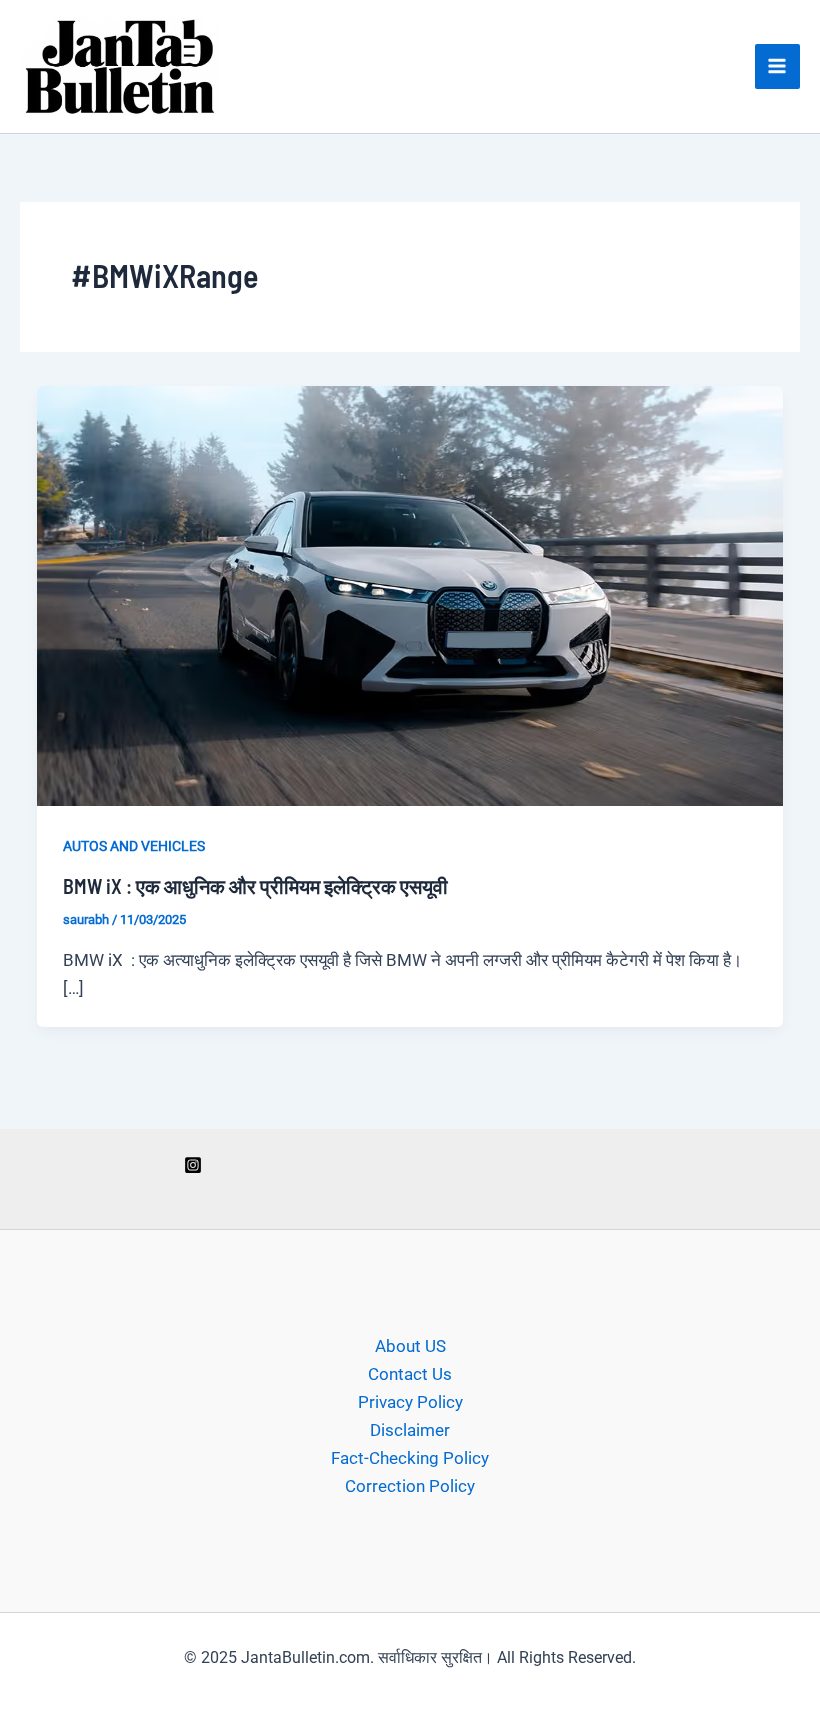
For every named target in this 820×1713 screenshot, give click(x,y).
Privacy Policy (410, 1402)
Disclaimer (410, 1430)
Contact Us (410, 1374)
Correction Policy (410, 1486)
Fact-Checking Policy (410, 1458)
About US (410, 1346)
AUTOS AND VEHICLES (134, 846)
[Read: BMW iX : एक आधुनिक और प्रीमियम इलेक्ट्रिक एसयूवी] (410, 595)
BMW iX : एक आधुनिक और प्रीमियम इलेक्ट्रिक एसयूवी (255, 886)
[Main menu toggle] (778, 67)
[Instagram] (193, 1165)
